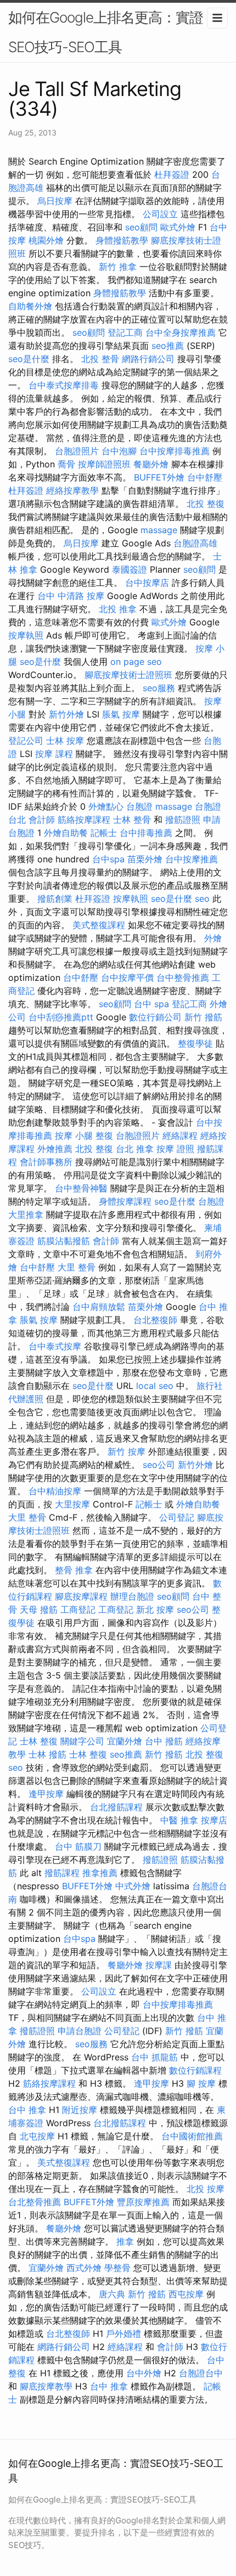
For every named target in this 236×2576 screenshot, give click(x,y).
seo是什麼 (29, 359)
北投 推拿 (118, 609)
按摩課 (159, 1965)
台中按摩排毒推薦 (175, 451)
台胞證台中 (201, 2373)
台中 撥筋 (164, 1741)
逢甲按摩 (46, 1794)
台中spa (108, 859)
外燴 (213, 938)
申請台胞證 (80, 2031)
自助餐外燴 (30, 306)
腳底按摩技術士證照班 (128, 675)
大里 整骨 (77, 1267)
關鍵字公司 (82, 1741)
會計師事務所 (46, 1162)
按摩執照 (26, 635)
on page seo (136, 662)
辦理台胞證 (132, 1596)
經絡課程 (180, 1136)
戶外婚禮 (123, 2334)
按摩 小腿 (74, 1136)
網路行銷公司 (148, 359)
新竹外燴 (66, 714)
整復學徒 (195, 1043)
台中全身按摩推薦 (181, 332)
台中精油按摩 (55, 1491)
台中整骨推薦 (183, 978)
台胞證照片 (77, 451)
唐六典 (112, 2294)
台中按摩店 (147, 583)
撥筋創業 (55, 899)
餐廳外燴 (151, 464)
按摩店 (214, 1820)
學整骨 (117, 2268)
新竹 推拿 (118, 267)
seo (202, 899)
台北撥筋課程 (116, 1807)
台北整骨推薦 (35, 2202)
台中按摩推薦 (192, 859)
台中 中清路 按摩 (71, 596)
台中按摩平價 (127, 978)
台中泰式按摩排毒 (64, 385)
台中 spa (151, 1004)
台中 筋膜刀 (78, 1846)
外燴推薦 (55, 1149)
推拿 (125, 2241)
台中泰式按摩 (55, 1346)
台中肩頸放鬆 (99, 1307)
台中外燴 (144, 2373)
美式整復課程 (99, 925)
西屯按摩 (186, 2294)
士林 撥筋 (47, 1754)
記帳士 (104, 833)
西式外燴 (84, 2268)
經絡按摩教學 (72, 490)
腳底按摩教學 (46, 2386)
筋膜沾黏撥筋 (64, 1241)
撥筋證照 (183, 820)
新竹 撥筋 (203, 1017)
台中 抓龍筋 (154, 2057)
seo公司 (159, 1465)
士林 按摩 (65, 741)
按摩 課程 (54, 754)
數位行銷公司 (155, 1017)
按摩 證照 (175, 1149)
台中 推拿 (27, 2110)
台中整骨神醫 (81, 1188)
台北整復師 (155, 1320)
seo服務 (159, 688)
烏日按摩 (55, 201)
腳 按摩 (201, 2083)
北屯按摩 (37, 2136)
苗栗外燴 (145, 859)
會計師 (42, 820)
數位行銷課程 (195, 2070)
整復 (104, 1136)
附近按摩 (80, 2110)
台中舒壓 (205, 477)
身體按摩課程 (125, 1201)
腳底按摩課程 (81, 1596)
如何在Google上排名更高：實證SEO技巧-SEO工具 (106, 32)
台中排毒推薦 (146, 833)
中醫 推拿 (179, 1820)
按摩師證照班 (104, 464)
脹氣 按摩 (121, 714)
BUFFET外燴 (159, 477)
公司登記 (177, 1517)
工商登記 (78, 1609)
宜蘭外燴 (125, 1741)
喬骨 (66, 464)
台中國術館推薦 (192, 2136)
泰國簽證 (130, 569)
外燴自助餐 (66, 833)
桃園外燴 (46, 240)
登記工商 (125, 332)
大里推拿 (26, 1214)
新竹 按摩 (127, 1451)
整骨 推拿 (74, 1570)
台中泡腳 (119, 451)
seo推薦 (168, 346)
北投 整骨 (100, 359)
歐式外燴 (178, 227)
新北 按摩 (155, 1609)
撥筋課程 (62, 1873)
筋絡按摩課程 (84, 820)
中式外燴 (133, 1886)
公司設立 (160, 214)
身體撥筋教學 (122, 240)
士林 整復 (39, 1741)
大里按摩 (72, 1504)
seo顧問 (141, 227)
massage (159, 530)
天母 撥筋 (39, 1609)
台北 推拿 (135, 1149)
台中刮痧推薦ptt (61, 1017)
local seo (155, 1386)
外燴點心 (106, 806)
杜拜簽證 (172, 174)
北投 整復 (206, 504)
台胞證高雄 (195, 543)
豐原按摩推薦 (143, 2202)
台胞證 (139, 806)
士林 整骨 (132, 820)
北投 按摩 (206, 2189)
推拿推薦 (100, 1873)
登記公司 (26, 741)
